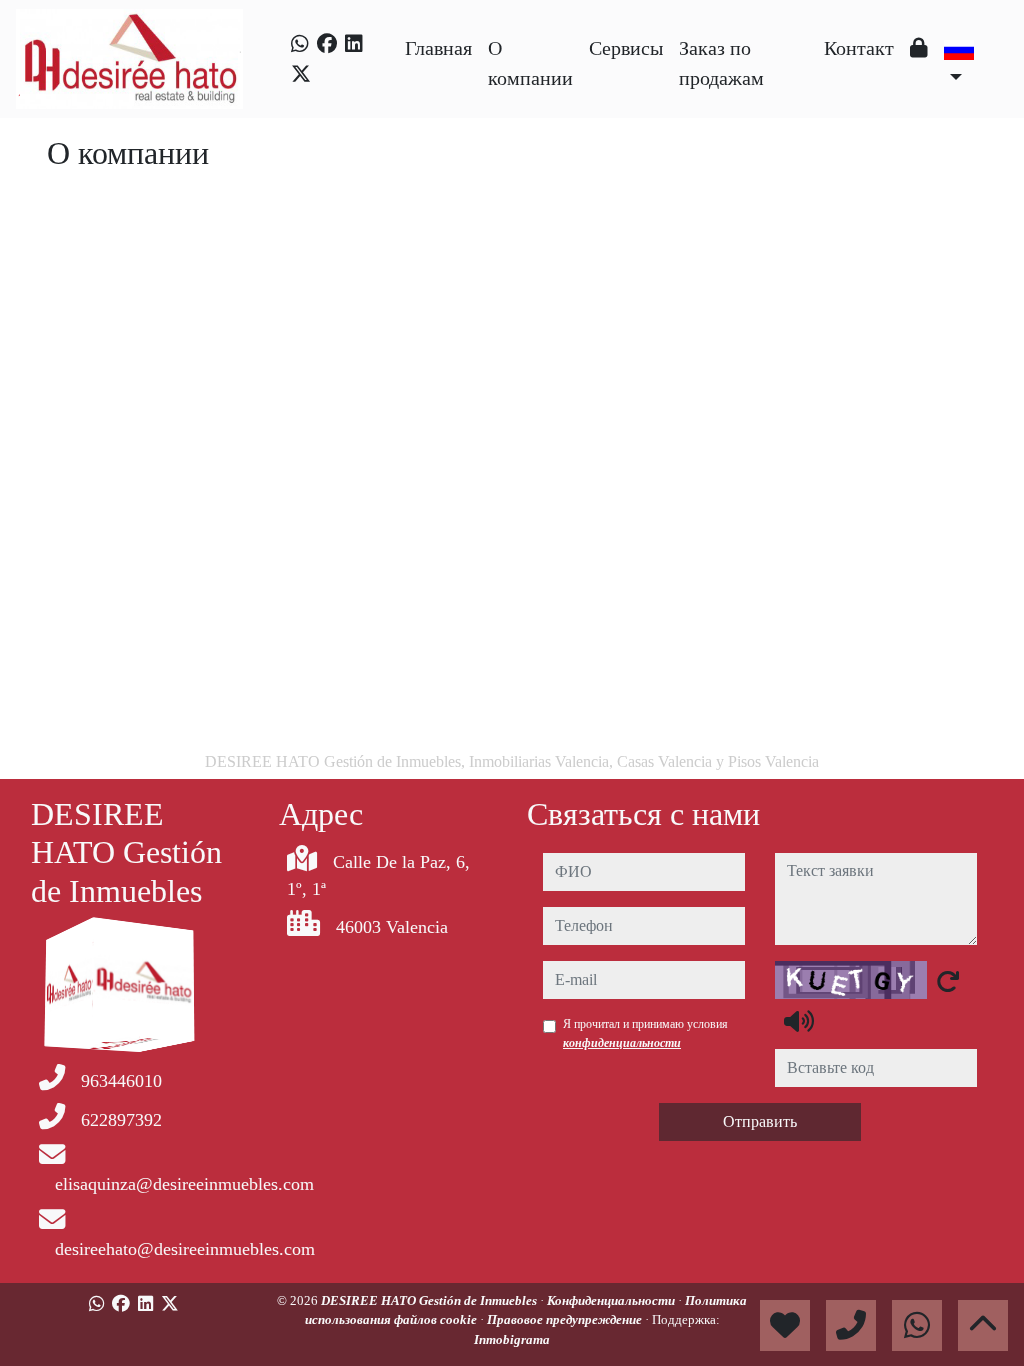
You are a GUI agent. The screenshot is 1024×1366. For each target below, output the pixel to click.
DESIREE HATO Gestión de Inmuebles (430, 1300)
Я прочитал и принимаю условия (645, 1033)
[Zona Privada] (919, 48)
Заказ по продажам (721, 63)
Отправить (760, 1121)
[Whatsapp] (300, 44)
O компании (530, 63)
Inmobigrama (512, 1339)
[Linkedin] (354, 44)
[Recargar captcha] (948, 981)
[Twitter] (301, 74)
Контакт (859, 48)
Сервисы (626, 48)
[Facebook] (327, 44)
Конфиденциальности (612, 1300)
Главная (438, 48)
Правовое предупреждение (566, 1319)
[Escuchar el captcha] (799, 1021)
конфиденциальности (622, 1043)
